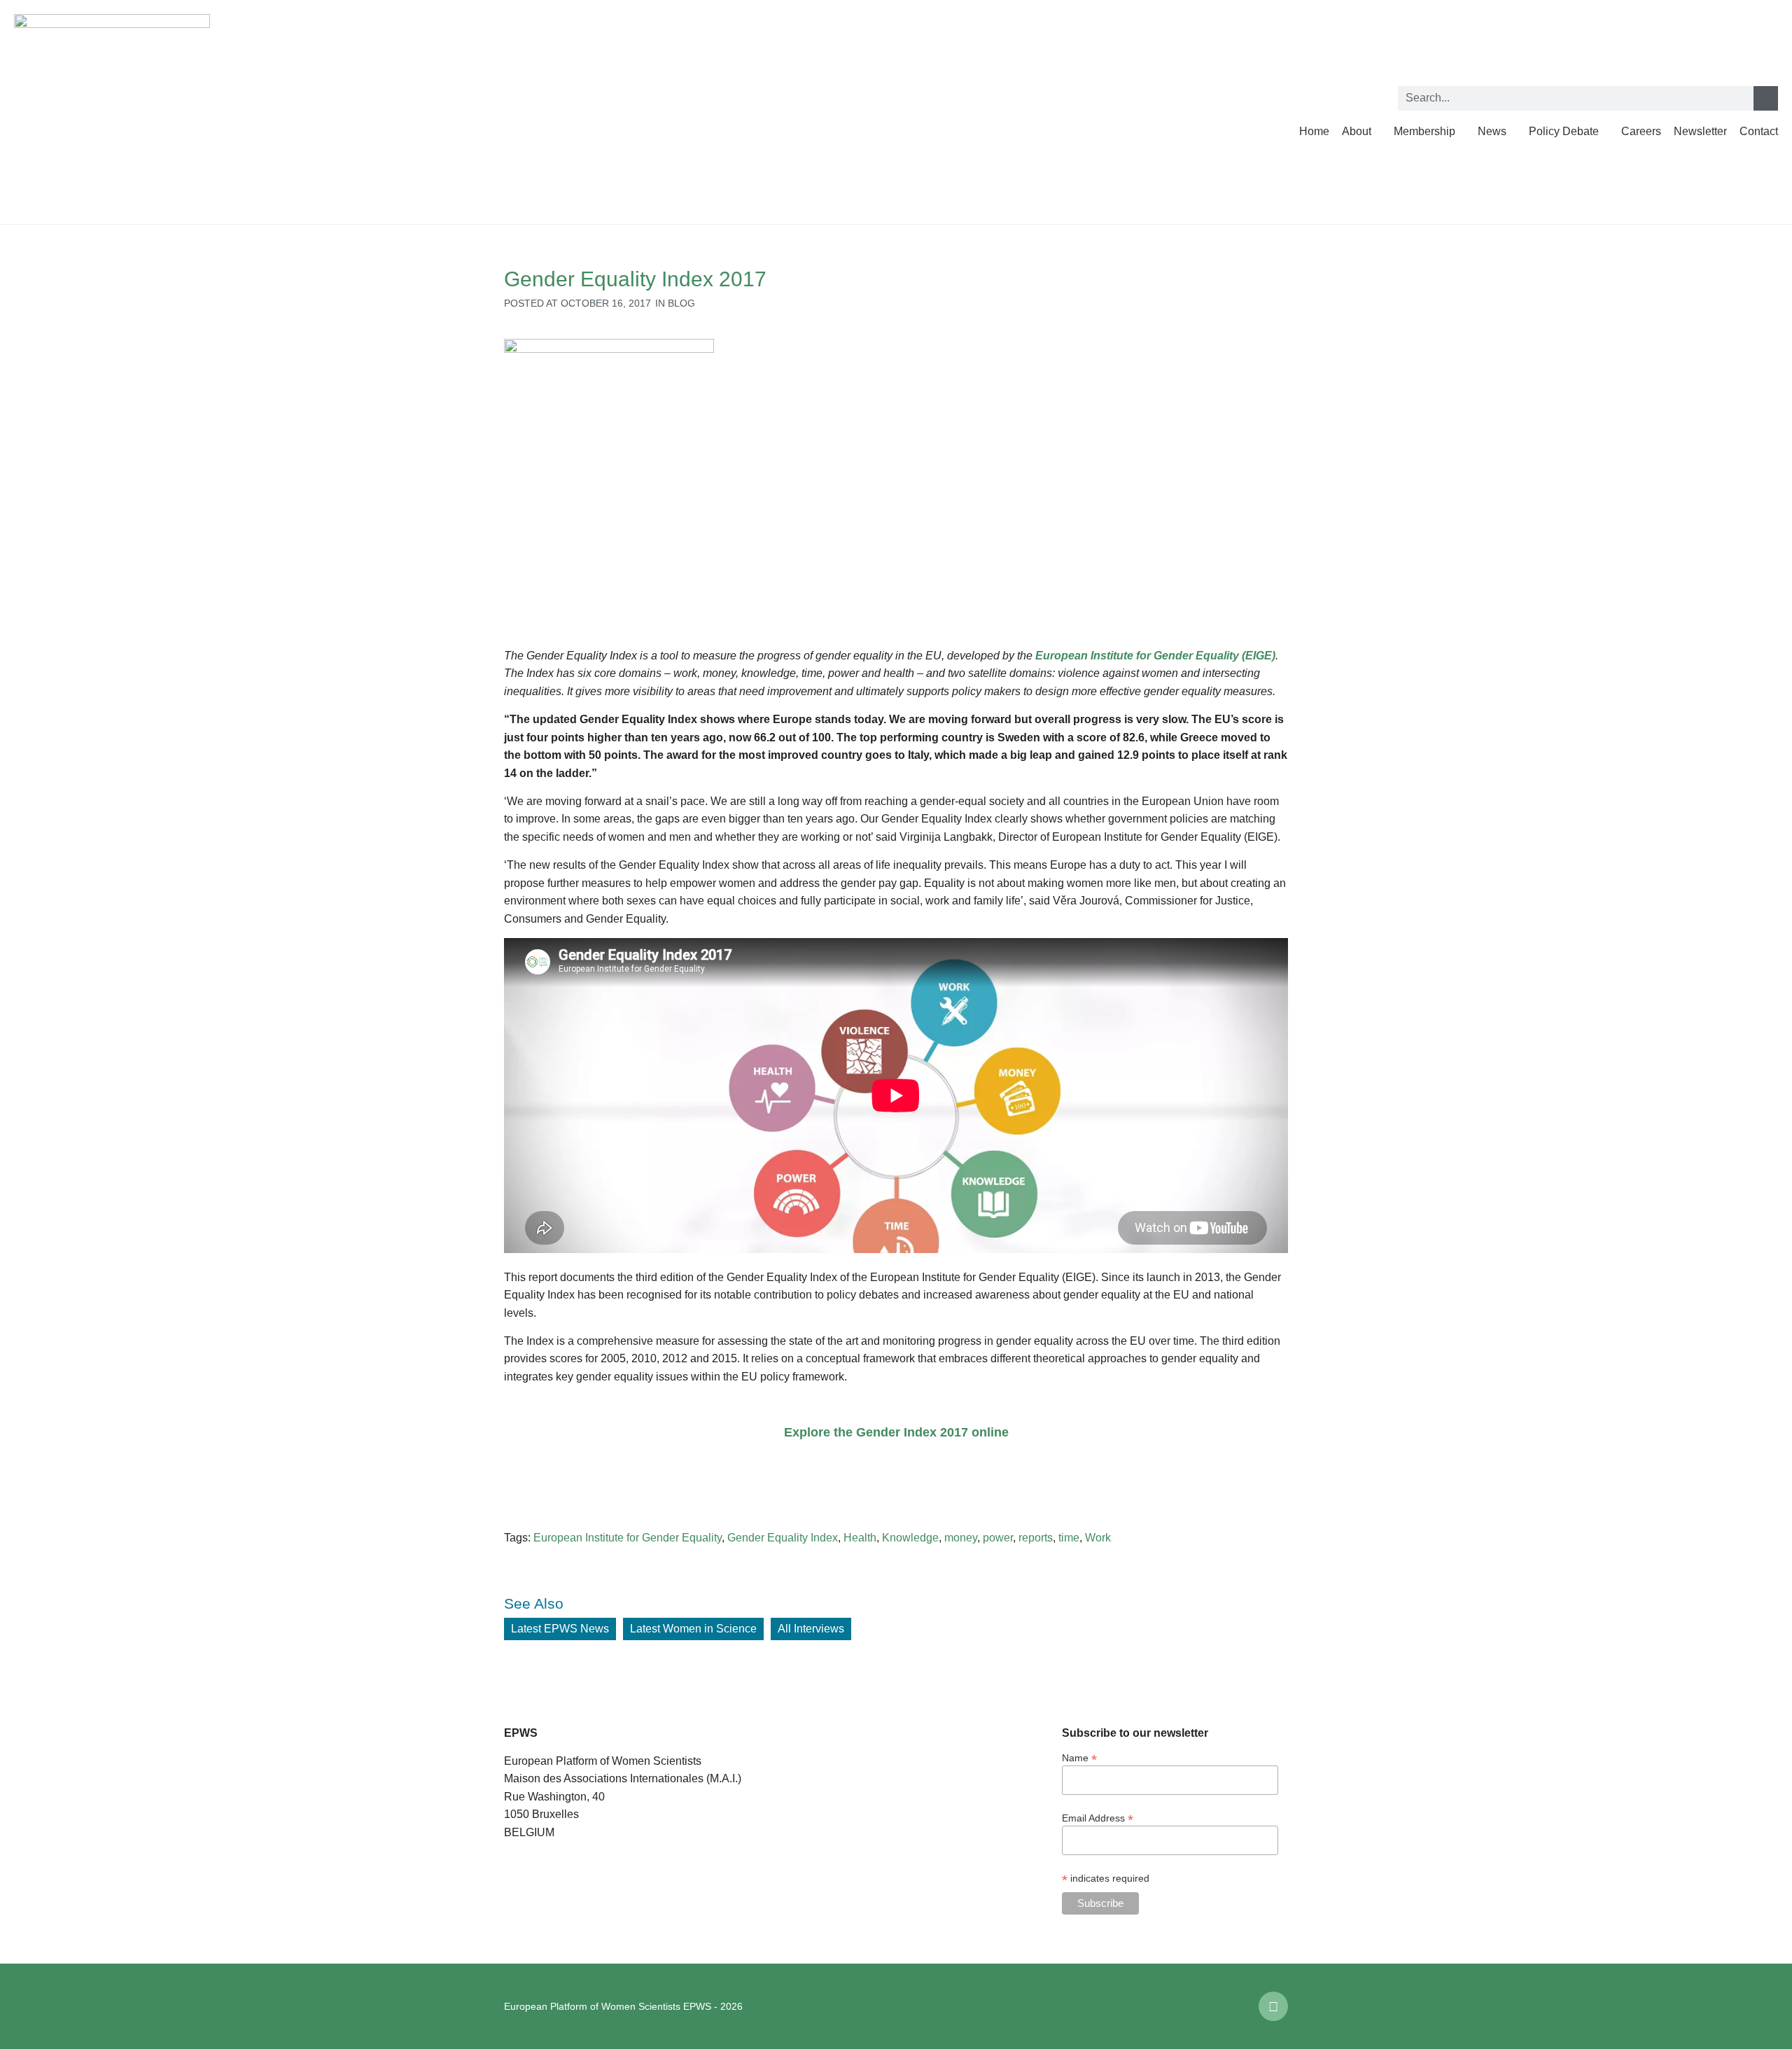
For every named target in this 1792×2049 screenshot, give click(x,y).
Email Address (1098, 1818)
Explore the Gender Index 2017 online (896, 1432)
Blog (681, 303)
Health (860, 1538)
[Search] (1766, 98)
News (1492, 131)
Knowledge (910, 1538)
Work (1098, 1538)
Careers (1641, 131)
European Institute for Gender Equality (628, 1538)
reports (1036, 1538)
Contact (1759, 131)
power (998, 1538)
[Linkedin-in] (1273, 2006)
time (1069, 1538)
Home (1314, 131)
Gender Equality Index (783, 1538)
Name (1079, 1757)
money (961, 1538)
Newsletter (1700, 131)
